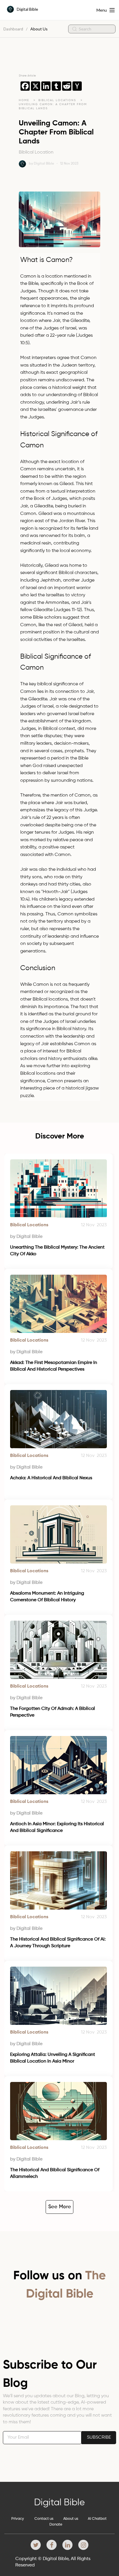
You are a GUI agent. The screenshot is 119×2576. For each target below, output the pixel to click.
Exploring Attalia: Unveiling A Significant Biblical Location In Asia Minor (53, 2058)
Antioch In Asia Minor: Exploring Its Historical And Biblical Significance (58, 1827)
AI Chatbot (97, 2519)
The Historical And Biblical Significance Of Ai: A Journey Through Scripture (58, 1943)
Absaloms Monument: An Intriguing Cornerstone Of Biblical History (48, 1597)
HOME (24, 100)
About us (71, 2519)
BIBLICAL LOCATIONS (58, 100)
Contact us (44, 2519)
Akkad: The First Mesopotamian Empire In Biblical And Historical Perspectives (54, 1366)
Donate (56, 2525)
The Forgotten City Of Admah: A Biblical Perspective (53, 1712)
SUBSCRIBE (99, 2437)
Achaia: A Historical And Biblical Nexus (51, 1478)
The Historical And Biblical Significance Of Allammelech (55, 2173)
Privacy (18, 2519)
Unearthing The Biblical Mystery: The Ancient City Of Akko (58, 1251)
